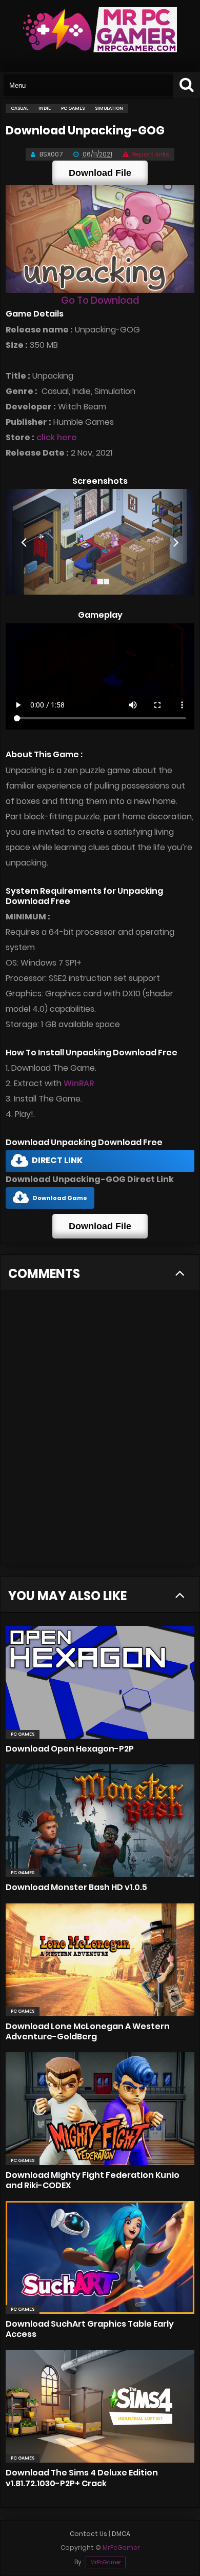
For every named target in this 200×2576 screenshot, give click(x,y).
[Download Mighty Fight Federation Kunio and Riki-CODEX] (100, 2109)
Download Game (60, 1198)
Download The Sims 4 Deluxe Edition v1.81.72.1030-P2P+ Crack (82, 2478)
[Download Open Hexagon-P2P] (100, 1682)
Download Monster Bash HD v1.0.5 (76, 1887)
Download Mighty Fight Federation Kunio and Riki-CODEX (93, 2180)
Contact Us (88, 2534)
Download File (100, 173)
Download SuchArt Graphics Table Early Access (90, 2329)
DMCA (121, 2534)
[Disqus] (100, 1434)
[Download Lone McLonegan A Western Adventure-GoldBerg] (100, 1960)
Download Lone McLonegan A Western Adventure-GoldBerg (88, 2031)
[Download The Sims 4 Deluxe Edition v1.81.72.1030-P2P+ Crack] (100, 2406)
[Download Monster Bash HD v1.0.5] (100, 1821)
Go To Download (100, 300)
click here (57, 437)
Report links (150, 154)
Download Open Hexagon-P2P (70, 1749)
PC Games (23, 1734)
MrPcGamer (106, 2562)
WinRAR (79, 1083)
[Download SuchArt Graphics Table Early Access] (100, 2257)
